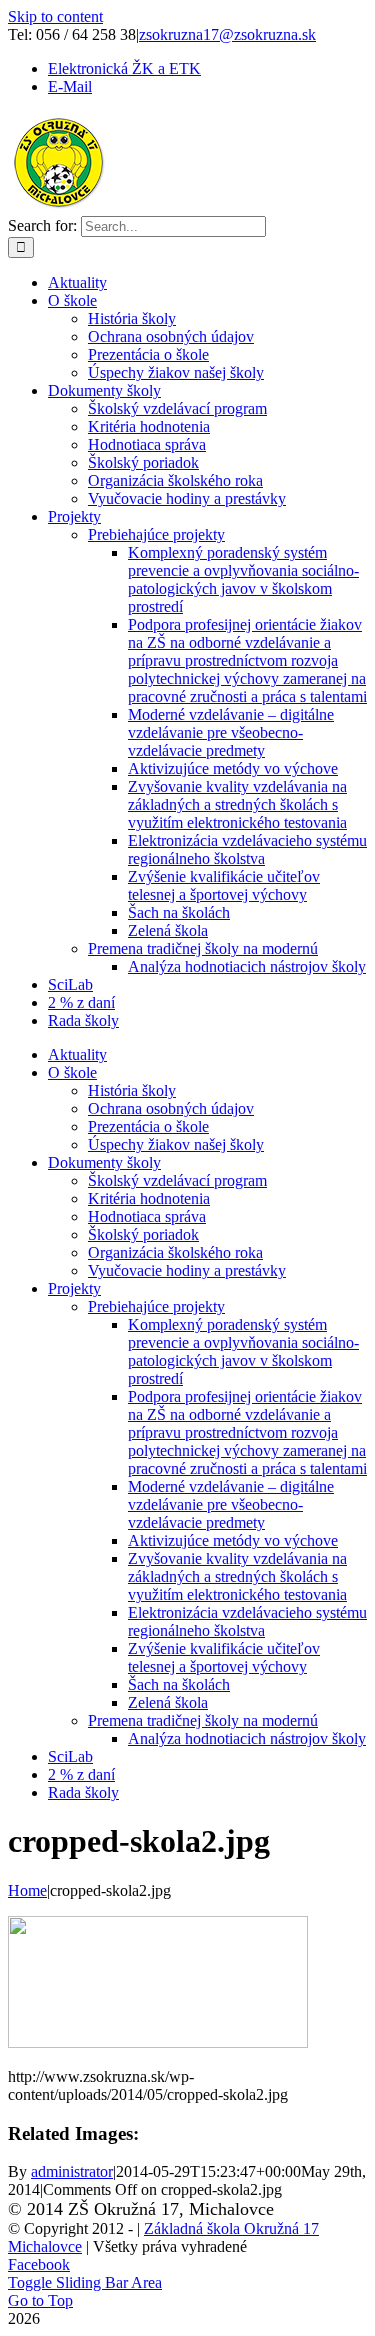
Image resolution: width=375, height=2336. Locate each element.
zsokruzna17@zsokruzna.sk (227, 34)
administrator (72, 2171)
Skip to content (55, 16)
